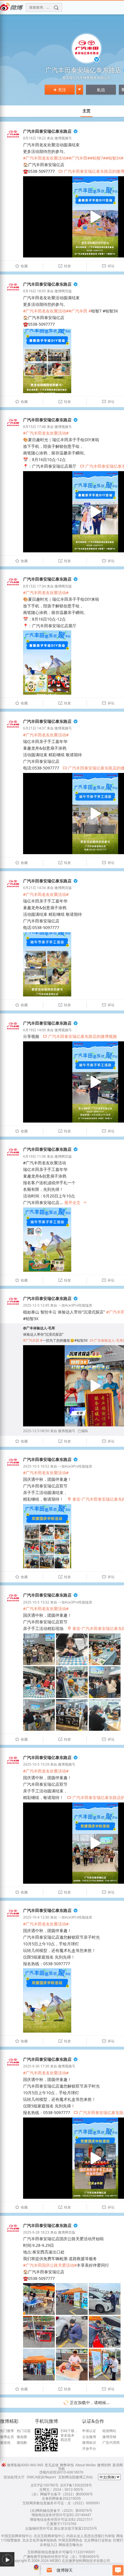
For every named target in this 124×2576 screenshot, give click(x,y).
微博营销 (109, 2437)
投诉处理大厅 (14, 2477)
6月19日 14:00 (34, 1030)
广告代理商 (111, 2443)
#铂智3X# (114, 158)
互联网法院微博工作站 (76, 2477)
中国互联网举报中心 (17, 2536)
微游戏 (5, 2443)
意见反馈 (52, 2465)
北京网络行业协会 (98, 2540)
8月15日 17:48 (34, 427)
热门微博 (7, 2431)
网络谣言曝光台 (71, 2545)
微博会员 (7, 2437)
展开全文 (76, 1202)
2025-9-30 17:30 (36, 2066)
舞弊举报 (67, 2465)
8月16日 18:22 (34, 138)
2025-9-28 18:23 (36, 2232)
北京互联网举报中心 (49, 2536)
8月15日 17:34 (34, 586)
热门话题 (24, 2431)
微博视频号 (63, 138)
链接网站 (109, 2431)
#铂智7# (98, 158)
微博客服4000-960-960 (25, 2465)
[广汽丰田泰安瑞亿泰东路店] (13, 140)
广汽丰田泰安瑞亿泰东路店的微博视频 (80, 1036)
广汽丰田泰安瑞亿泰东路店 (47, 131)
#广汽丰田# (79, 158)
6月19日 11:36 (34, 1156)
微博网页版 (63, 291)
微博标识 (89, 2443)
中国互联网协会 (70, 2540)
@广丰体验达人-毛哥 (39, 1328)
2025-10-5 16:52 (36, 1466)
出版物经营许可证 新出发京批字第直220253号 (61, 2528)
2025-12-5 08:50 (36, 1431)
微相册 (22, 2437)
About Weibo (86, 2465)
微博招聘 (104, 2465)
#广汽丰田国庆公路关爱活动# (50, 2265)
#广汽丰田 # (80, 311)
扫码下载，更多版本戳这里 (69, 2435)
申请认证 (89, 2431)
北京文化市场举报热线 (40, 2540)
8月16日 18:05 (34, 291)
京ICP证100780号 (45, 2485)
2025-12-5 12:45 (36, 1305)
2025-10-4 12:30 (36, 1917)
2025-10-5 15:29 (36, 1764)
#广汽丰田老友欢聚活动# (46, 158)
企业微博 (89, 2437)
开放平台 (89, 2449)
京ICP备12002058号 (76, 2485)
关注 (60, 90)
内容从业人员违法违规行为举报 (91, 2536)
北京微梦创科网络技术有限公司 (86, 2561)
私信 (101, 90)
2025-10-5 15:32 (36, 1602)
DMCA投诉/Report (41, 2477)
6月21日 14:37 (34, 728)
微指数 (22, 2443)
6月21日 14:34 (34, 888)
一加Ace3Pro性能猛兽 (75, 1305)
